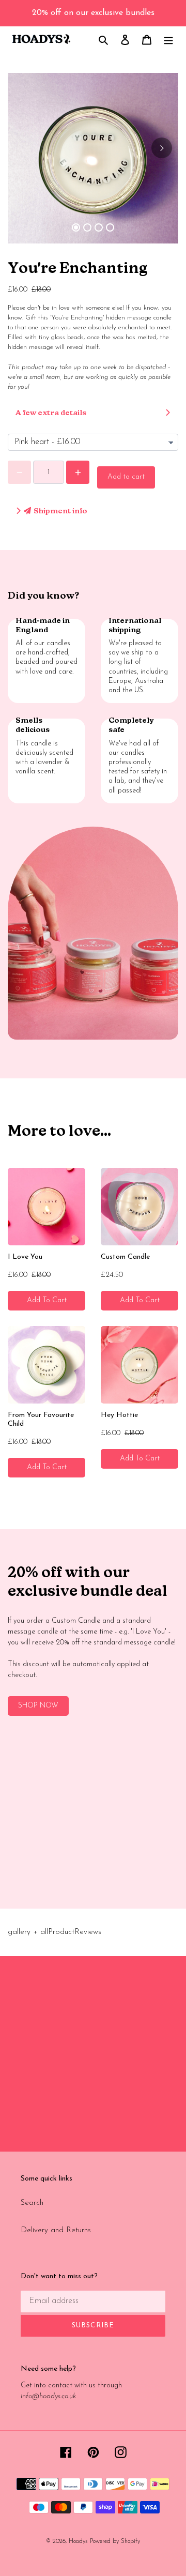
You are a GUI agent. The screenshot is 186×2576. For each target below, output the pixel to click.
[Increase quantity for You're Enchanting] (78, 472)
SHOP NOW (38, 1706)
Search (32, 2203)
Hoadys (78, 2541)
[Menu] (168, 40)
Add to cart (126, 477)
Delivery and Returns (56, 2230)
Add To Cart (47, 1300)
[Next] (162, 148)
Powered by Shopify (115, 2541)
